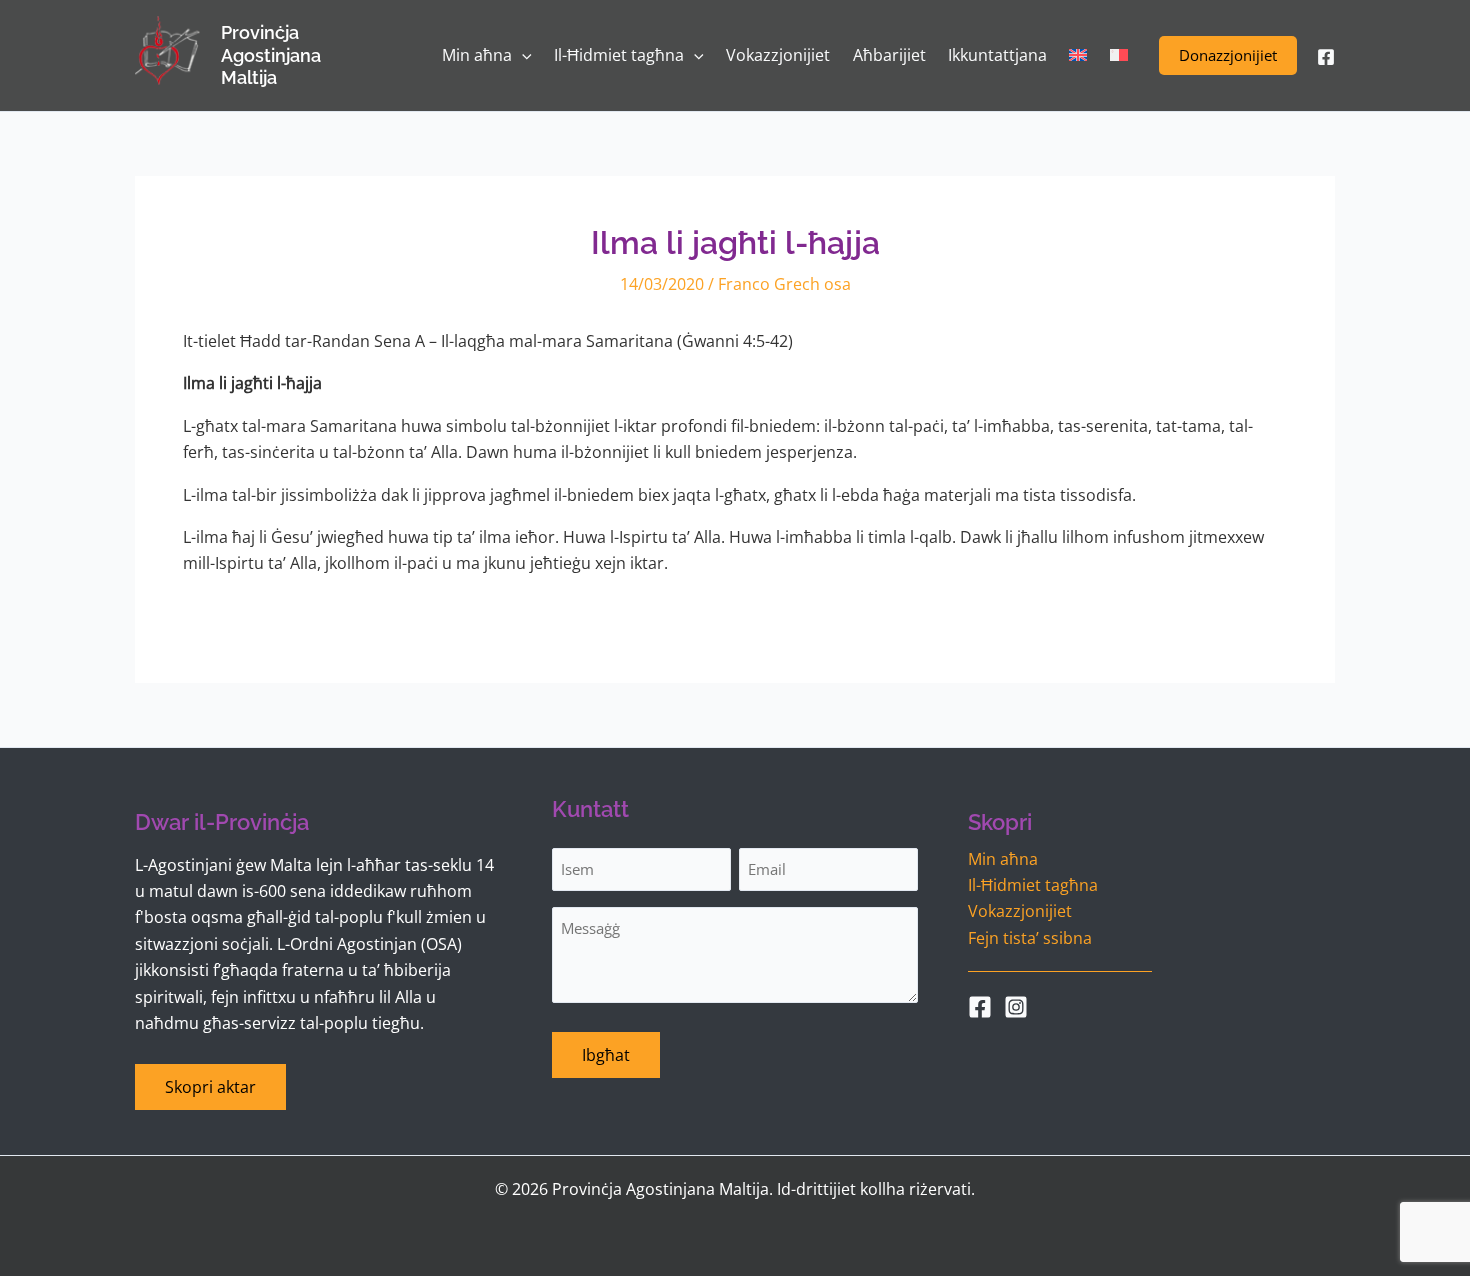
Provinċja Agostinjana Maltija (271, 54)
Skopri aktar (210, 1087)
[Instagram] (1016, 1007)
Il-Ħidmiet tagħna (1033, 885)
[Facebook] (1326, 57)
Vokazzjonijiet (1020, 911)
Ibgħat (606, 1055)
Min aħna (1003, 859)
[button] (1228, 55)
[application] (522, 55)
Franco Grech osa (784, 284)
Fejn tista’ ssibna (1030, 938)
